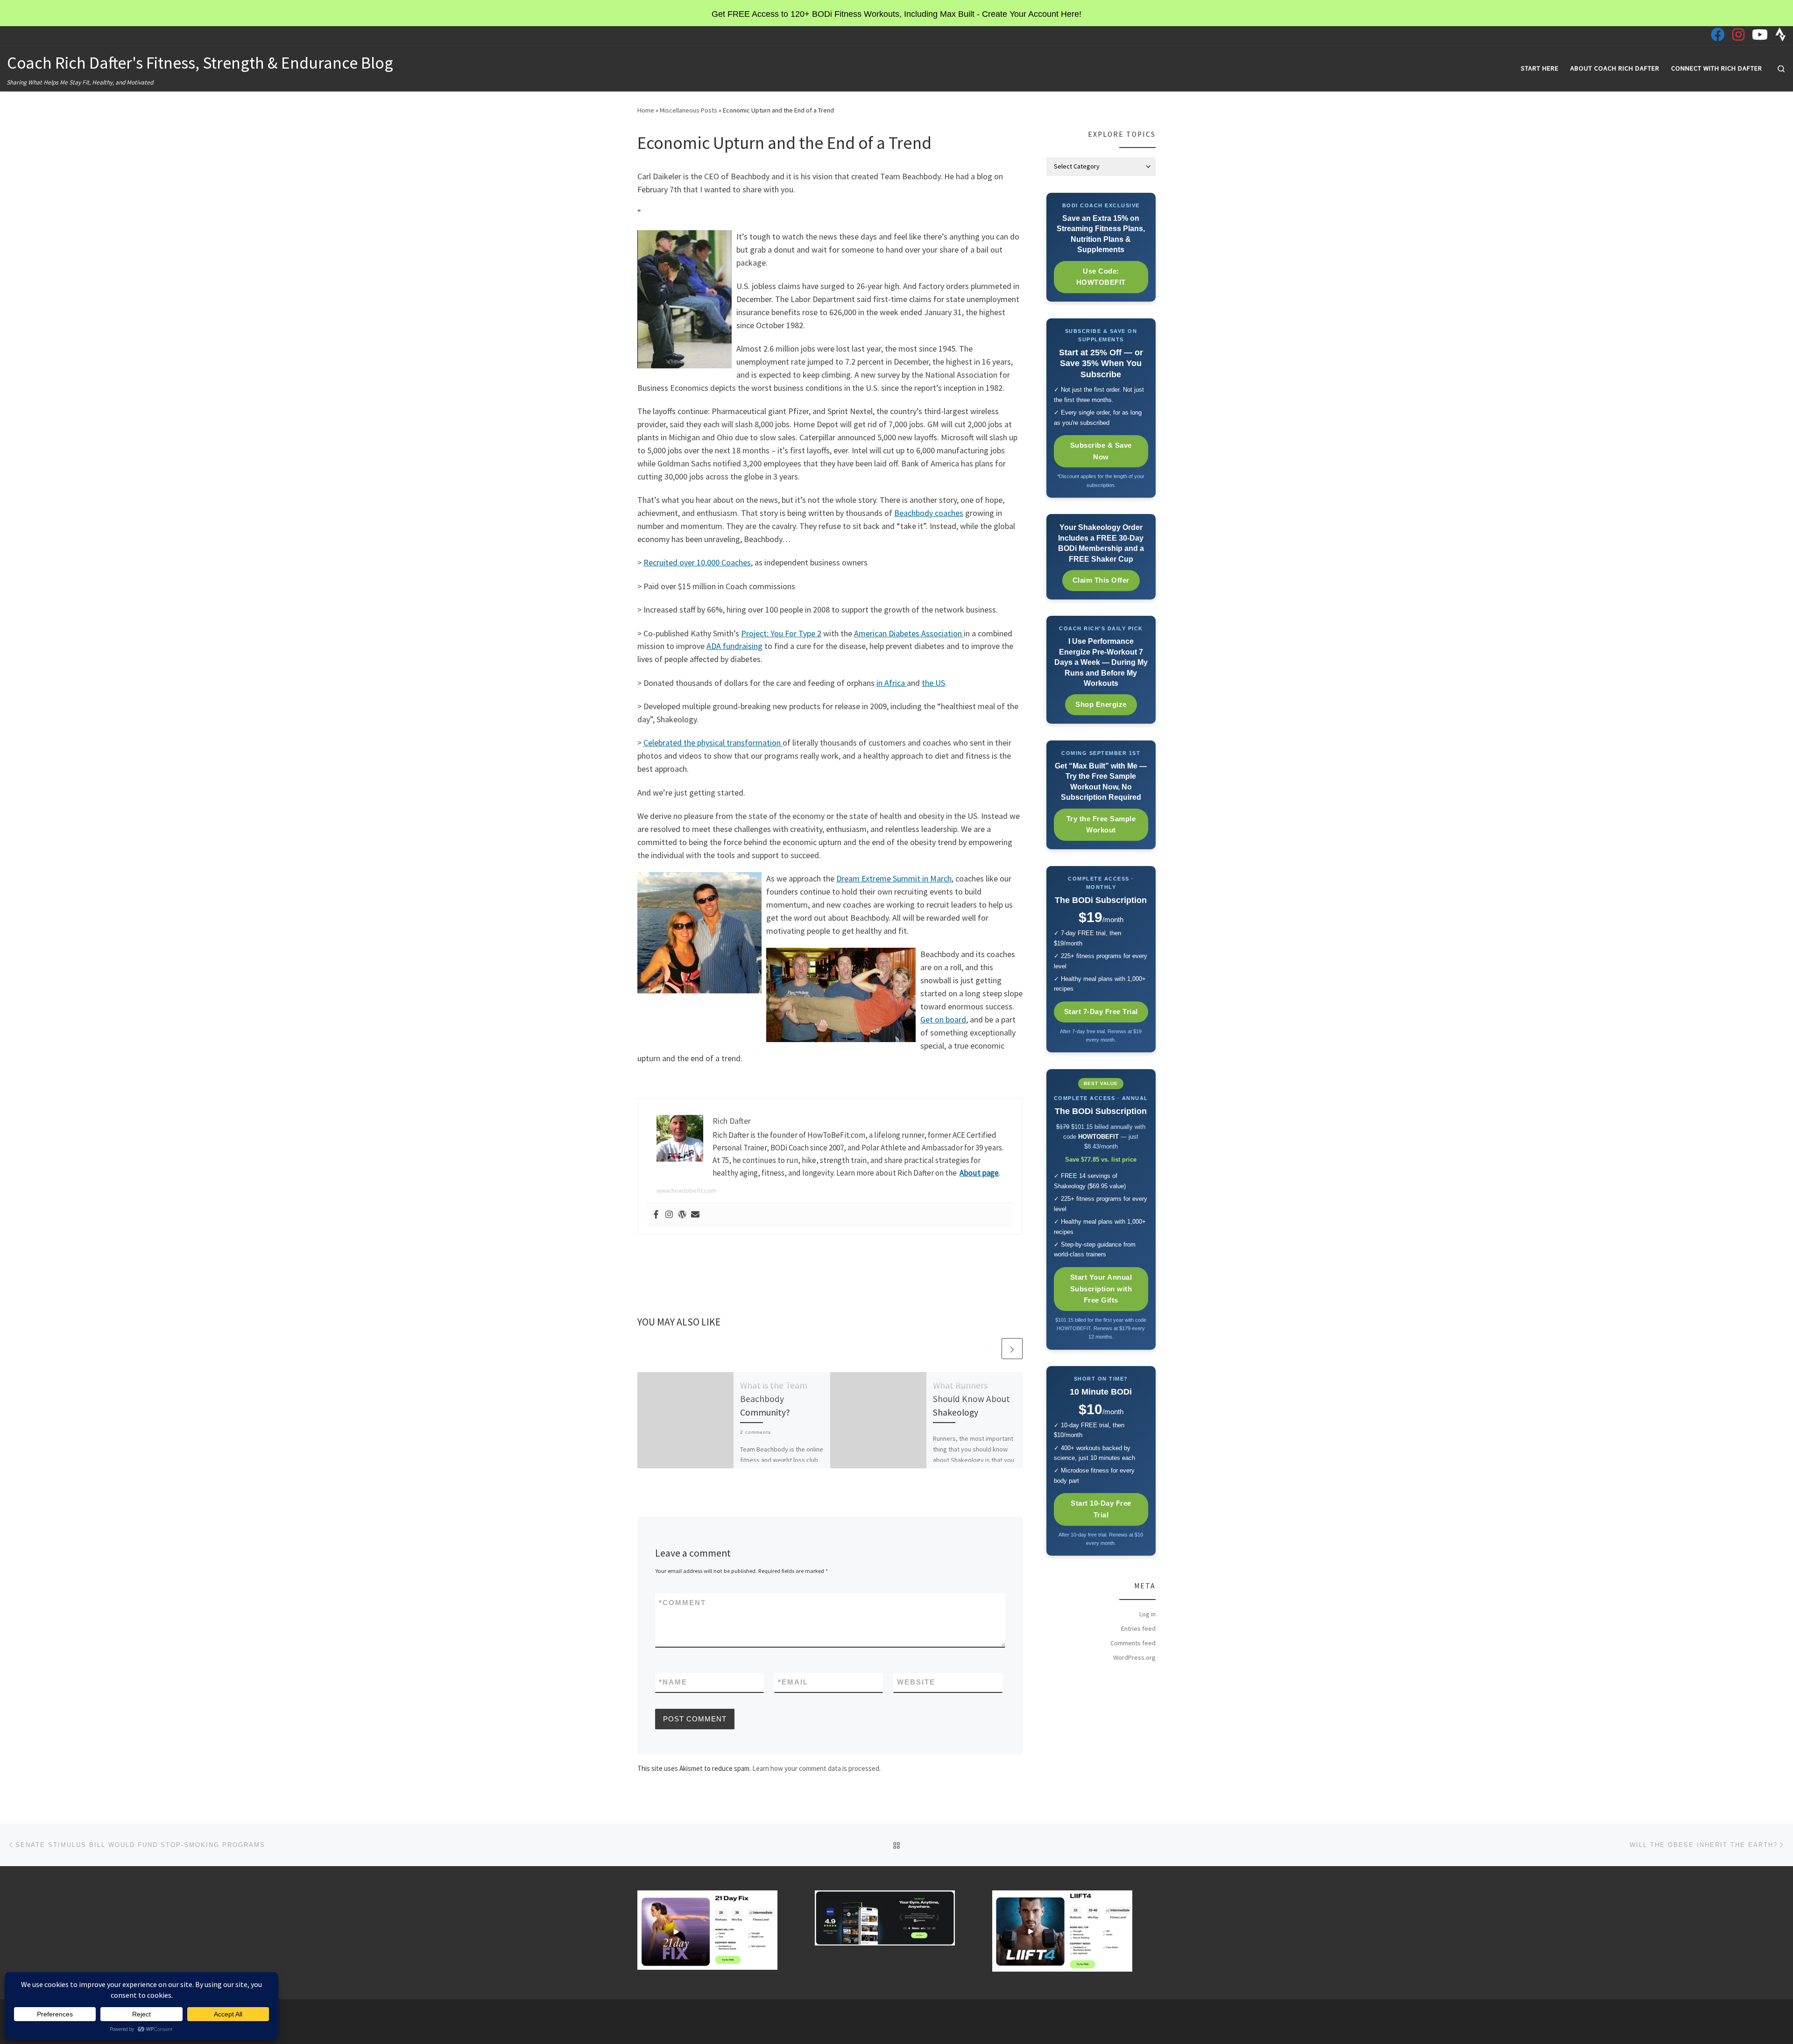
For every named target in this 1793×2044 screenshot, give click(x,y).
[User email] (695, 1215)
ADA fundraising (734, 646)
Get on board (943, 1019)
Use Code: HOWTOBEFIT (1101, 277)
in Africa (892, 683)
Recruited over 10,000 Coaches (697, 562)
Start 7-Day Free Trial (1101, 1011)
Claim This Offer (1101, 580)
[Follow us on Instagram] (1738, 35)
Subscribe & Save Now (1101, 451)
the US (933, 683)
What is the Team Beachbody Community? (774, 1399)
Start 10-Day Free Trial (1101, 1509)
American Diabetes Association (909, 633)
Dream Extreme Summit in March (894, 878)
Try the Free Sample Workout (1101, 825)
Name (673, 1682)
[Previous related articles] (990, 1349)
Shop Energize (1101, 704)
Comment (682, 1603)
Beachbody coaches (929, 513)
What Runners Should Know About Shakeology (971, 1399)
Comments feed (1133, 1643)
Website (916, 1682)
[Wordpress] (682, 1215)
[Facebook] (656, 1215)
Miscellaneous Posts (688, 110)
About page (979, 1173)
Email (793, 1682)
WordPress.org (1134, 1657)
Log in (1147, 1614)
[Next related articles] (1012, 1349)
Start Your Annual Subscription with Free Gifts (1101, 1289)
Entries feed (1138, 1628)
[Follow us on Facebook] (1718, 35)
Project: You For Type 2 (781, 633)
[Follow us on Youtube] (1760, 35)
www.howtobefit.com (686, 1191)
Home (646, 110)
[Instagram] (669, 1215)
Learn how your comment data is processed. (816, 1768)
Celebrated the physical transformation (713, 743)
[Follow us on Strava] (1781, 35)
